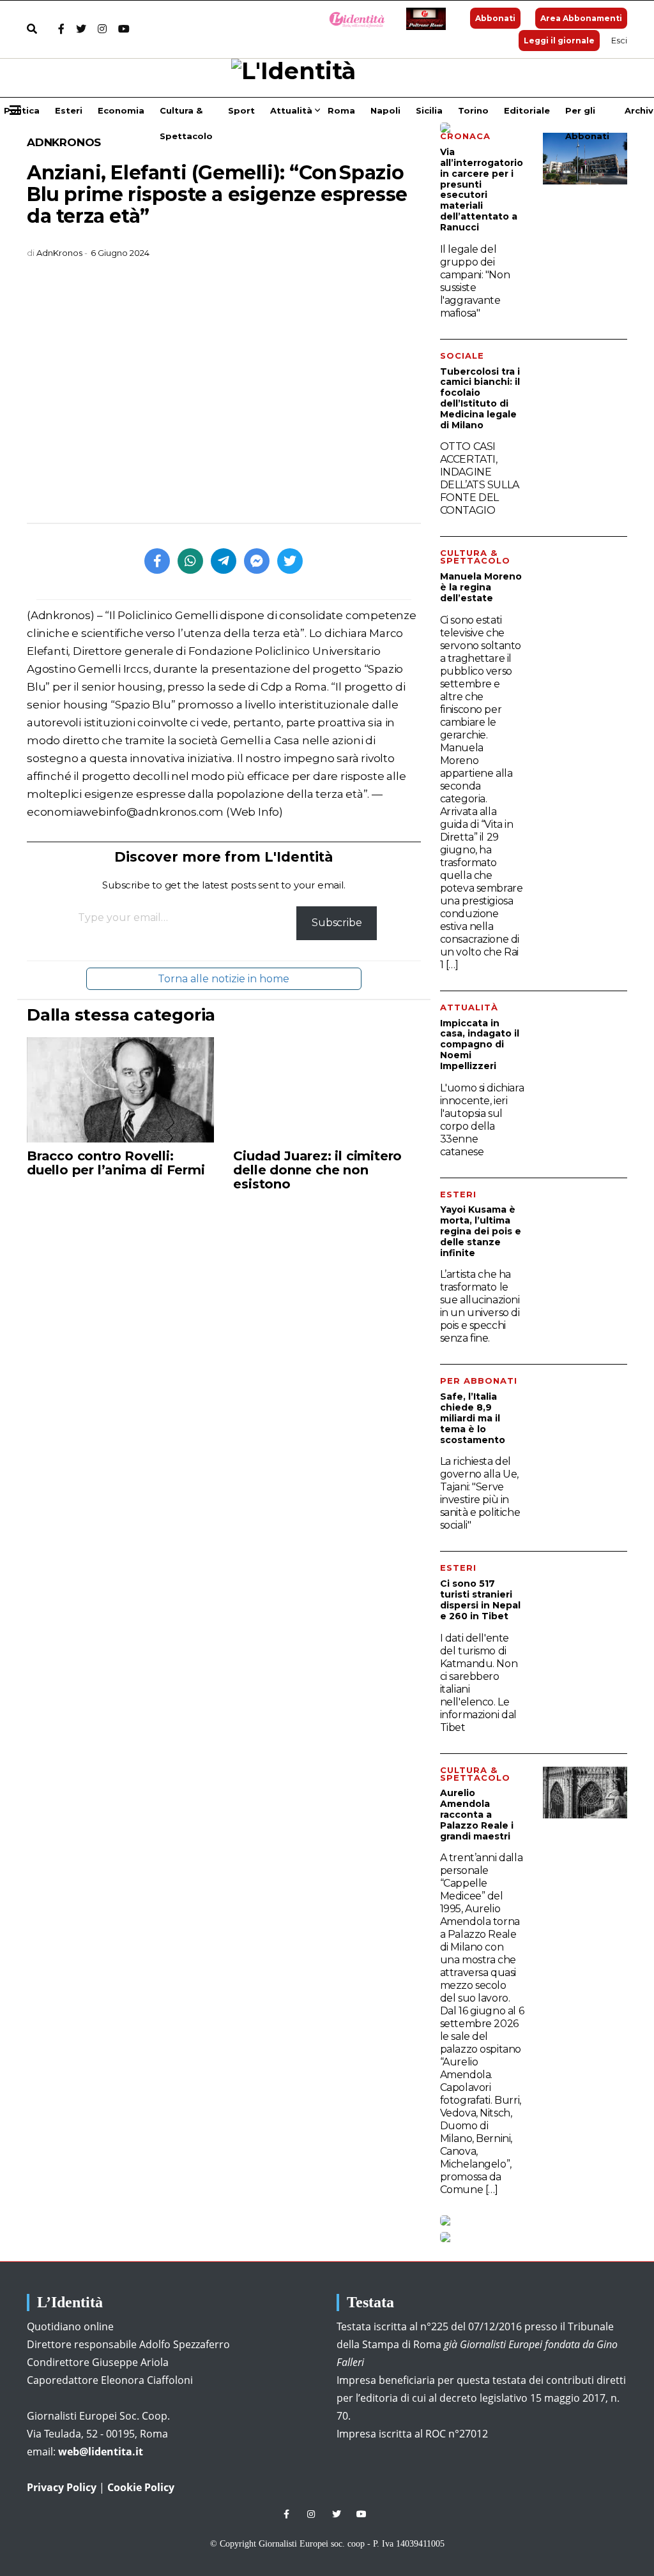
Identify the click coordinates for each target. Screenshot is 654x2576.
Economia (121, 110)
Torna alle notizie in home (224, 979)
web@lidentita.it (101, 2452)
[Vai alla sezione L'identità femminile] (352, 19)
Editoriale (527, 110)
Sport (241, 110)
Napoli (385, 110)
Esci (619, 40)
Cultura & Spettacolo (186, 114)
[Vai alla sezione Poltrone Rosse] (423, 19)
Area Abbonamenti (581, 18)
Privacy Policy (62, 2487)
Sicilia (429, 110)
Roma (341, 110)
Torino (473, 110)
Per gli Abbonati (587, 114)
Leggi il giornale (559, 41)
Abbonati (495, 18)
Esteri (69, 110)
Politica (22, 110)
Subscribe (337, 923)
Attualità (291, 110)
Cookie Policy (141, 2487)
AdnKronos (64, 142)
